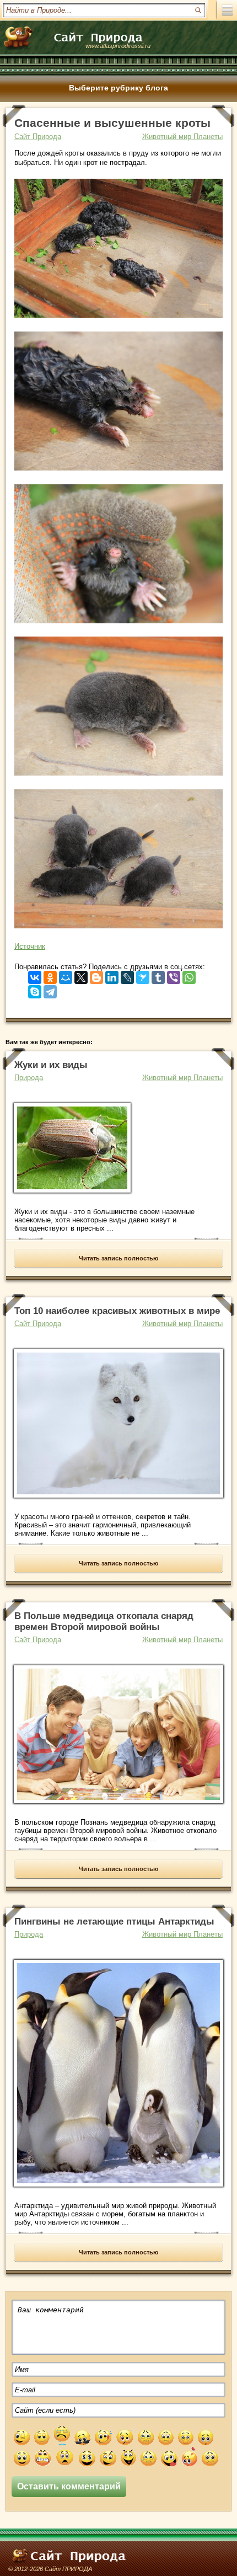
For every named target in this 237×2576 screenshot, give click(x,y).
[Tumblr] (158, 975)
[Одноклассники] (50, 975)
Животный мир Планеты (182, 137)
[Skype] (35, 989)
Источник (30, 946)
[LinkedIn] (112, 975)
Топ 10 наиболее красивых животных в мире (117, 1311)
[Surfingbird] (143, 975)
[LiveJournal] (127, 975)
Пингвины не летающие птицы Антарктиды (114, 1922)
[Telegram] (50, 989)
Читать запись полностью (118, 1258)
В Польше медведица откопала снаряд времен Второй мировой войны (104, 1621)
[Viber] (174, 975)
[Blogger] (96, 975)
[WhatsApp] (189, 975)
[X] (81, 975)
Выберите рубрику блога (118, 88)
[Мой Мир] (66, 975)
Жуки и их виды (51, 1065)
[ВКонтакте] (35, 975)
